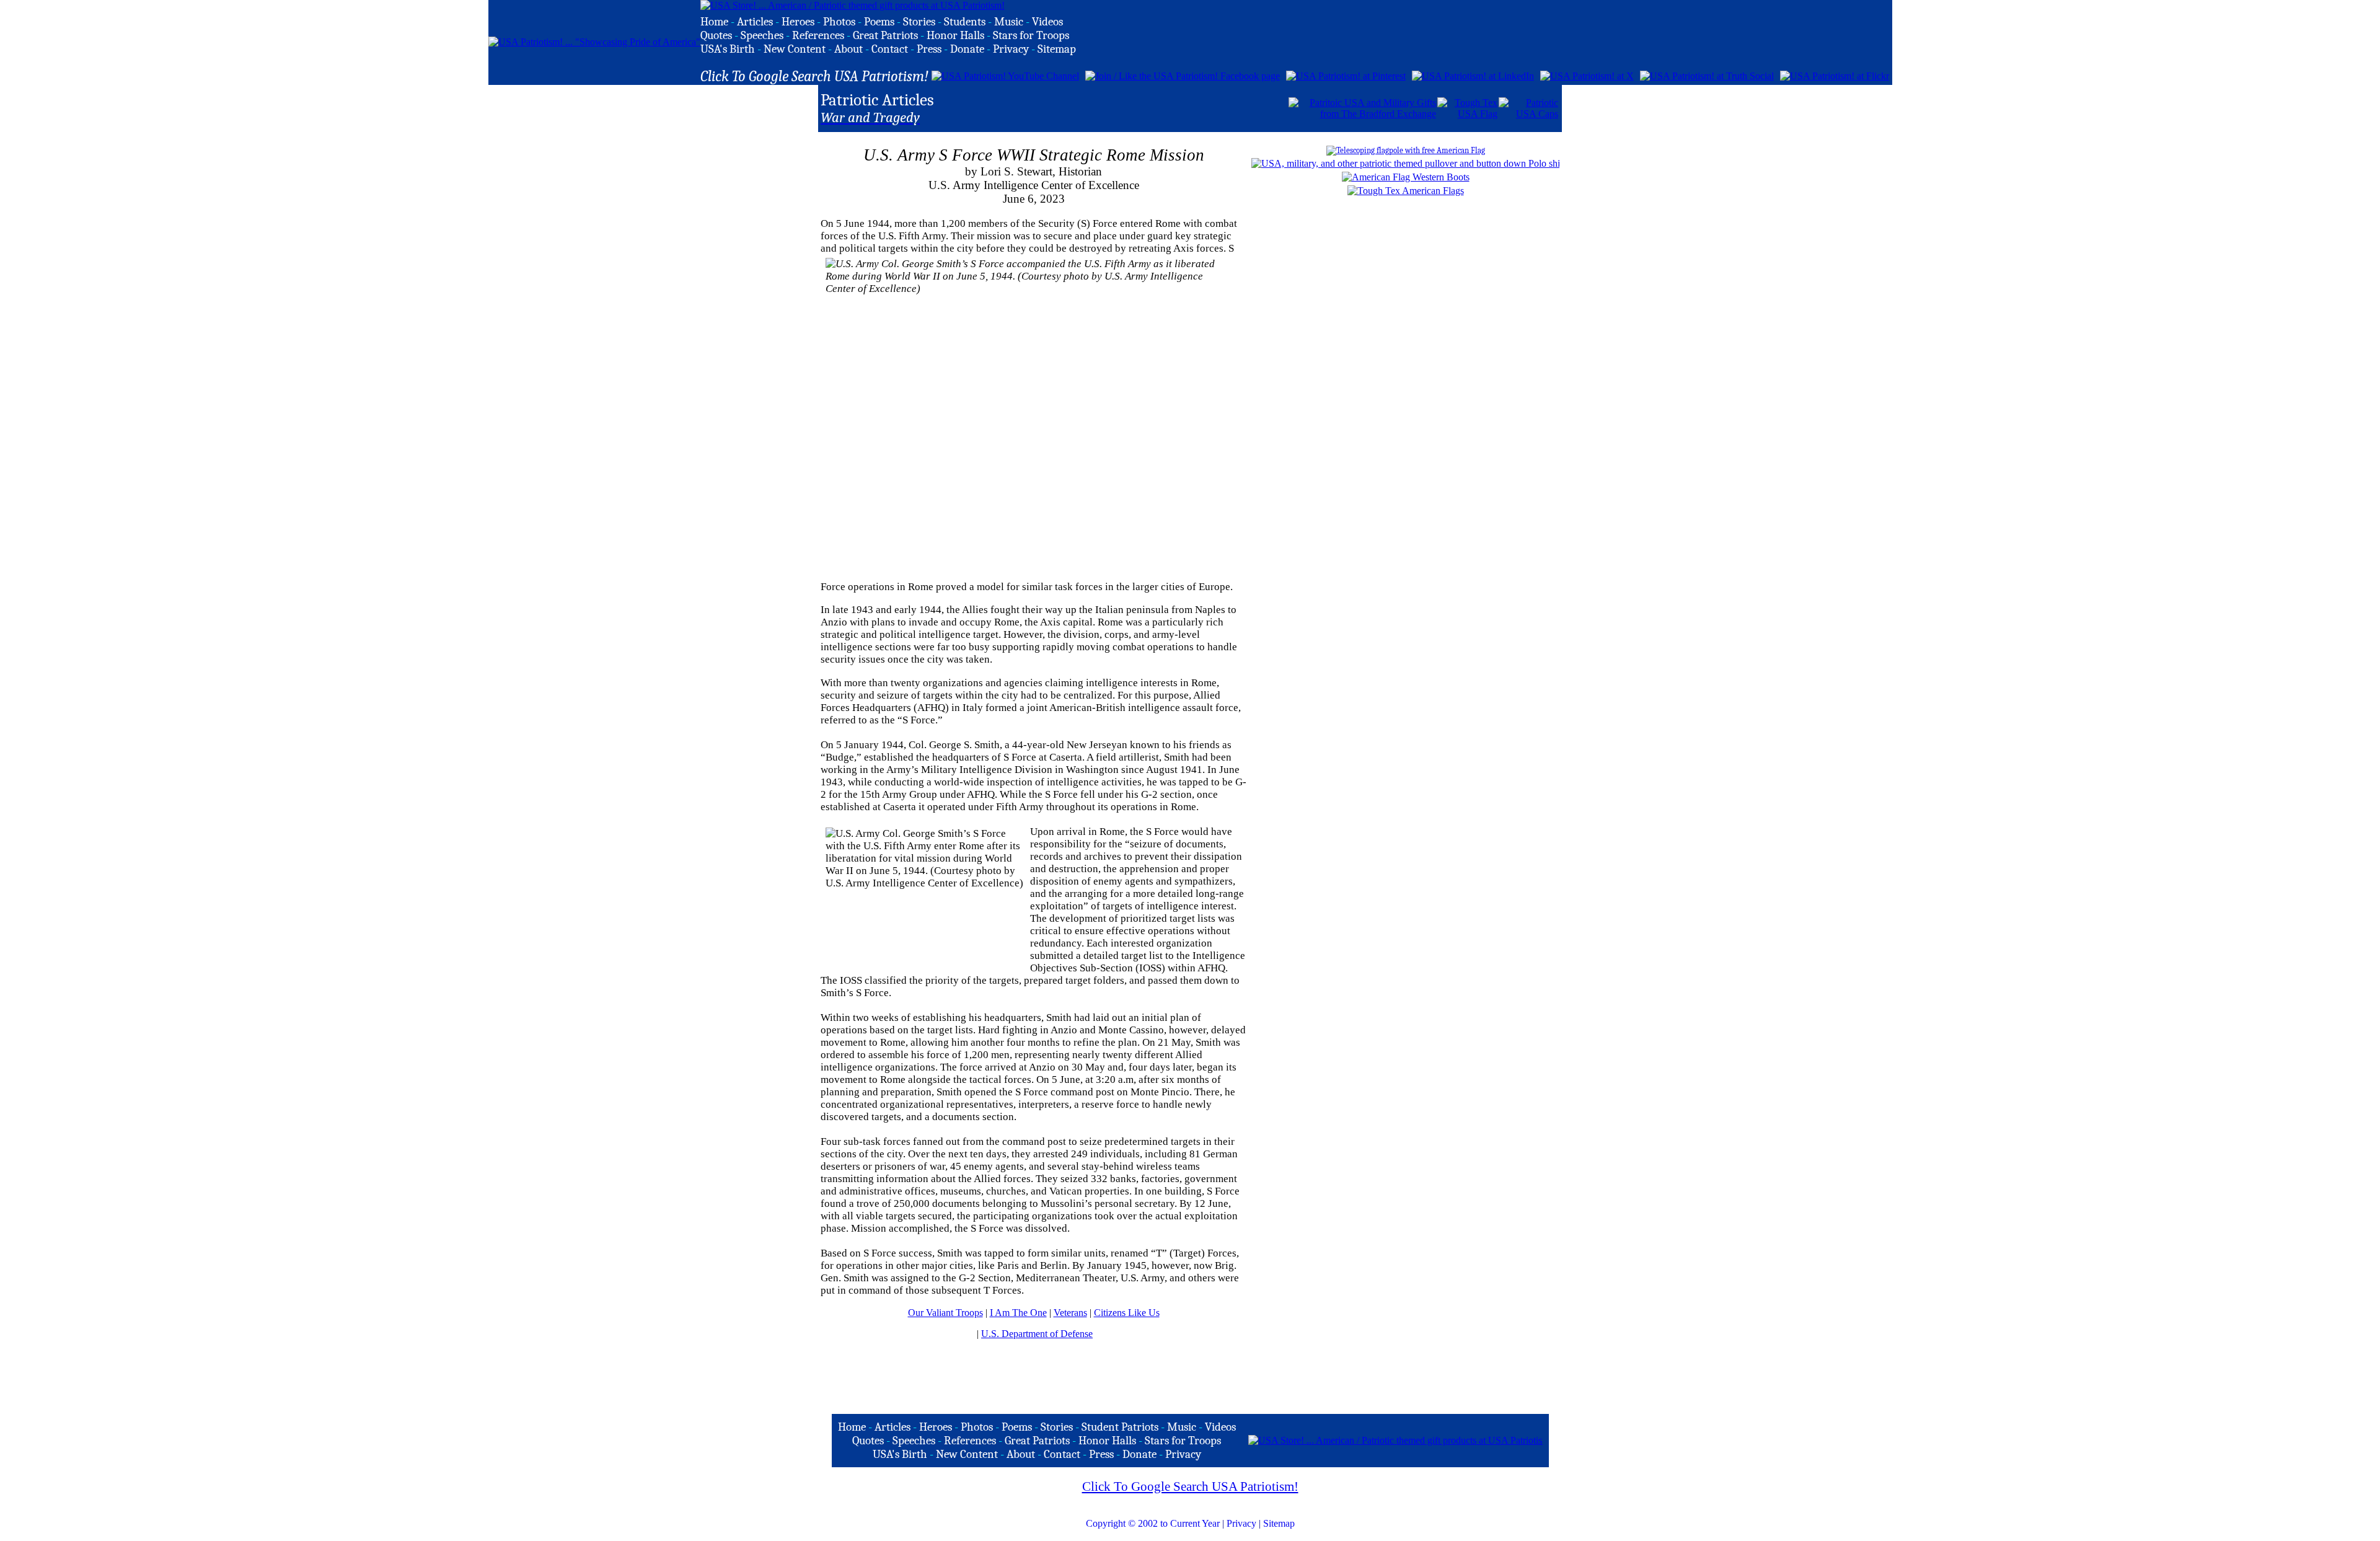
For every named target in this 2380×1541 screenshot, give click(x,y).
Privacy (1241, 1523)
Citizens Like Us (1127, 1313)
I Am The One (1018, 1313)
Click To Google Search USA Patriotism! (1190, 1486)
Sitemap (1279, 1523)
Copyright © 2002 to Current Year (1153, 1523)
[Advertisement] (1142, 107)
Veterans (1070, 1313)
